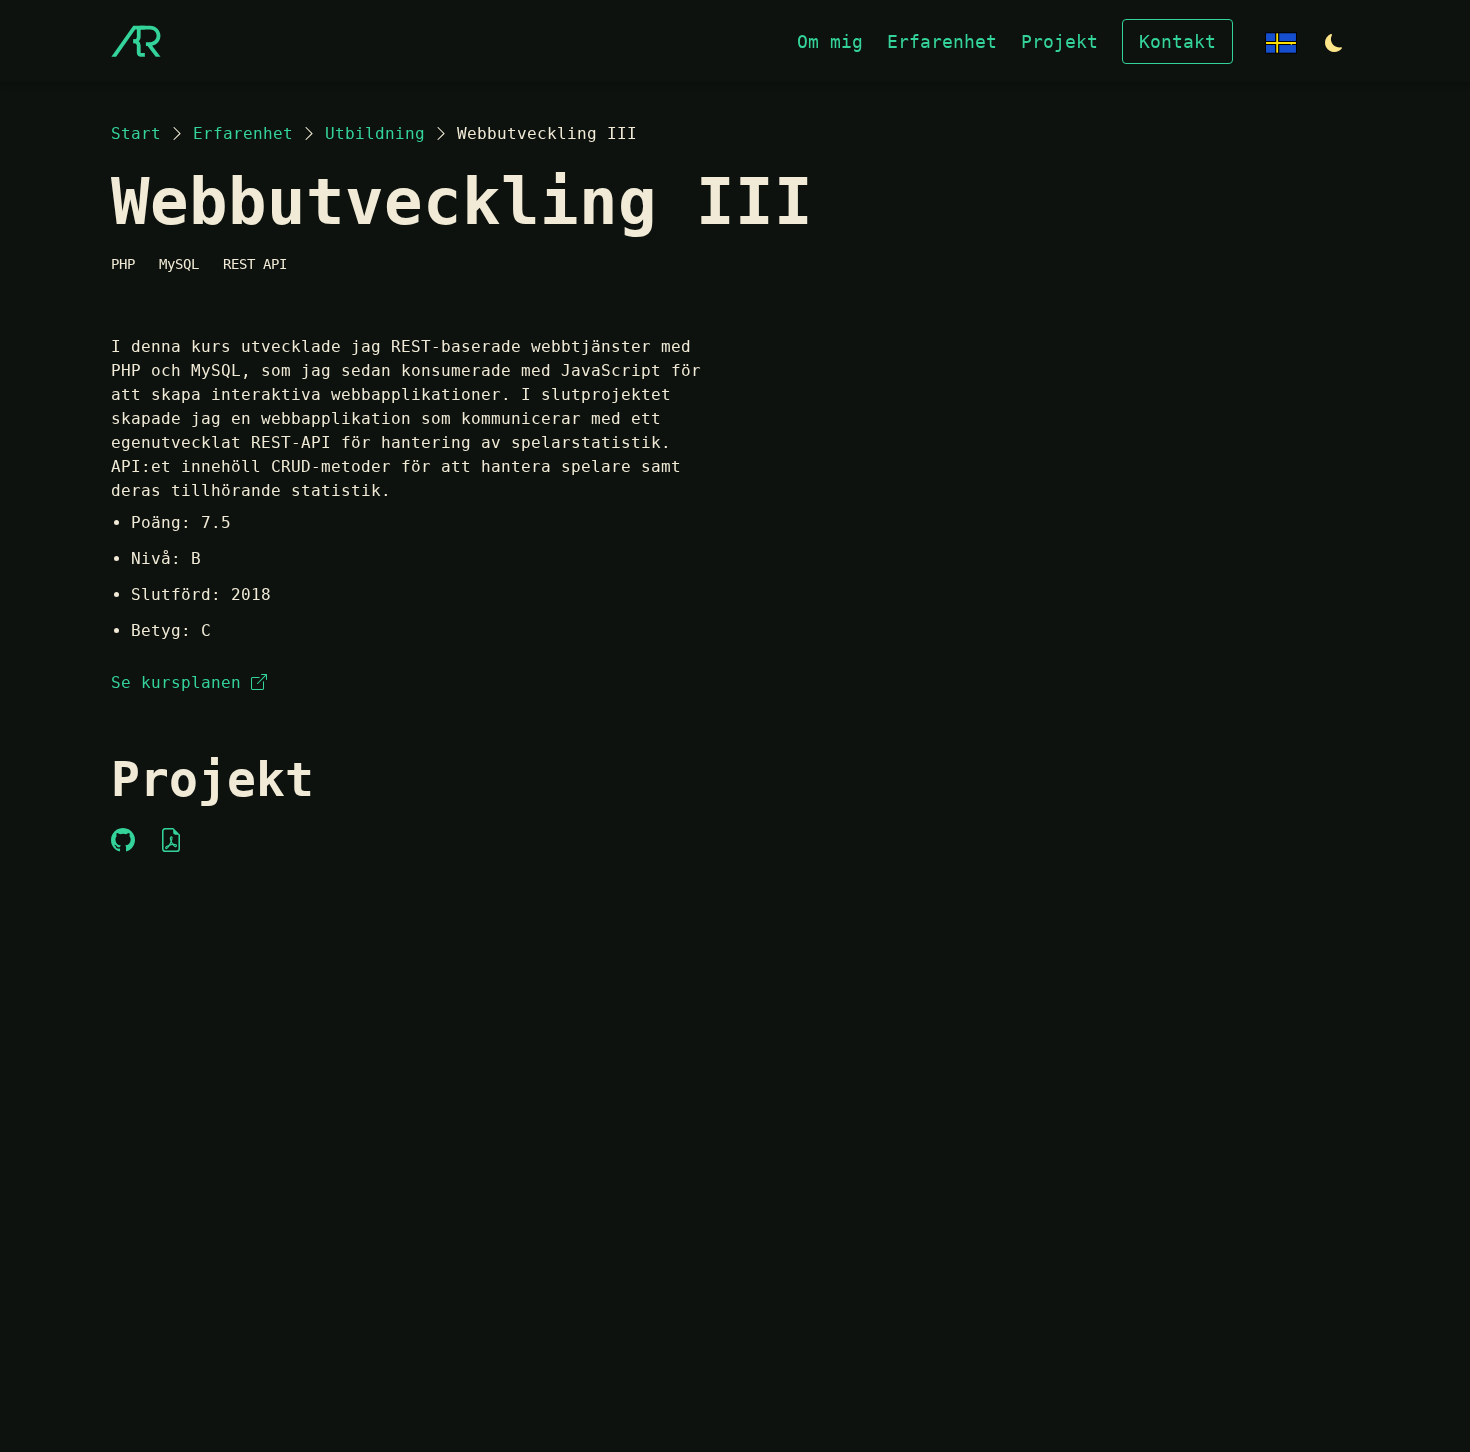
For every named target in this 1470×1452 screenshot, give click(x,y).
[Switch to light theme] (1334, 43)
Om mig (830, 41)
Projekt (1059, 41)
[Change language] (1281, 41)
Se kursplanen (176, 682)
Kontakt (1177, 41)
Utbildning (375, 133)
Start (136, 133)
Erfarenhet (942, 41)
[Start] (136, 41)
